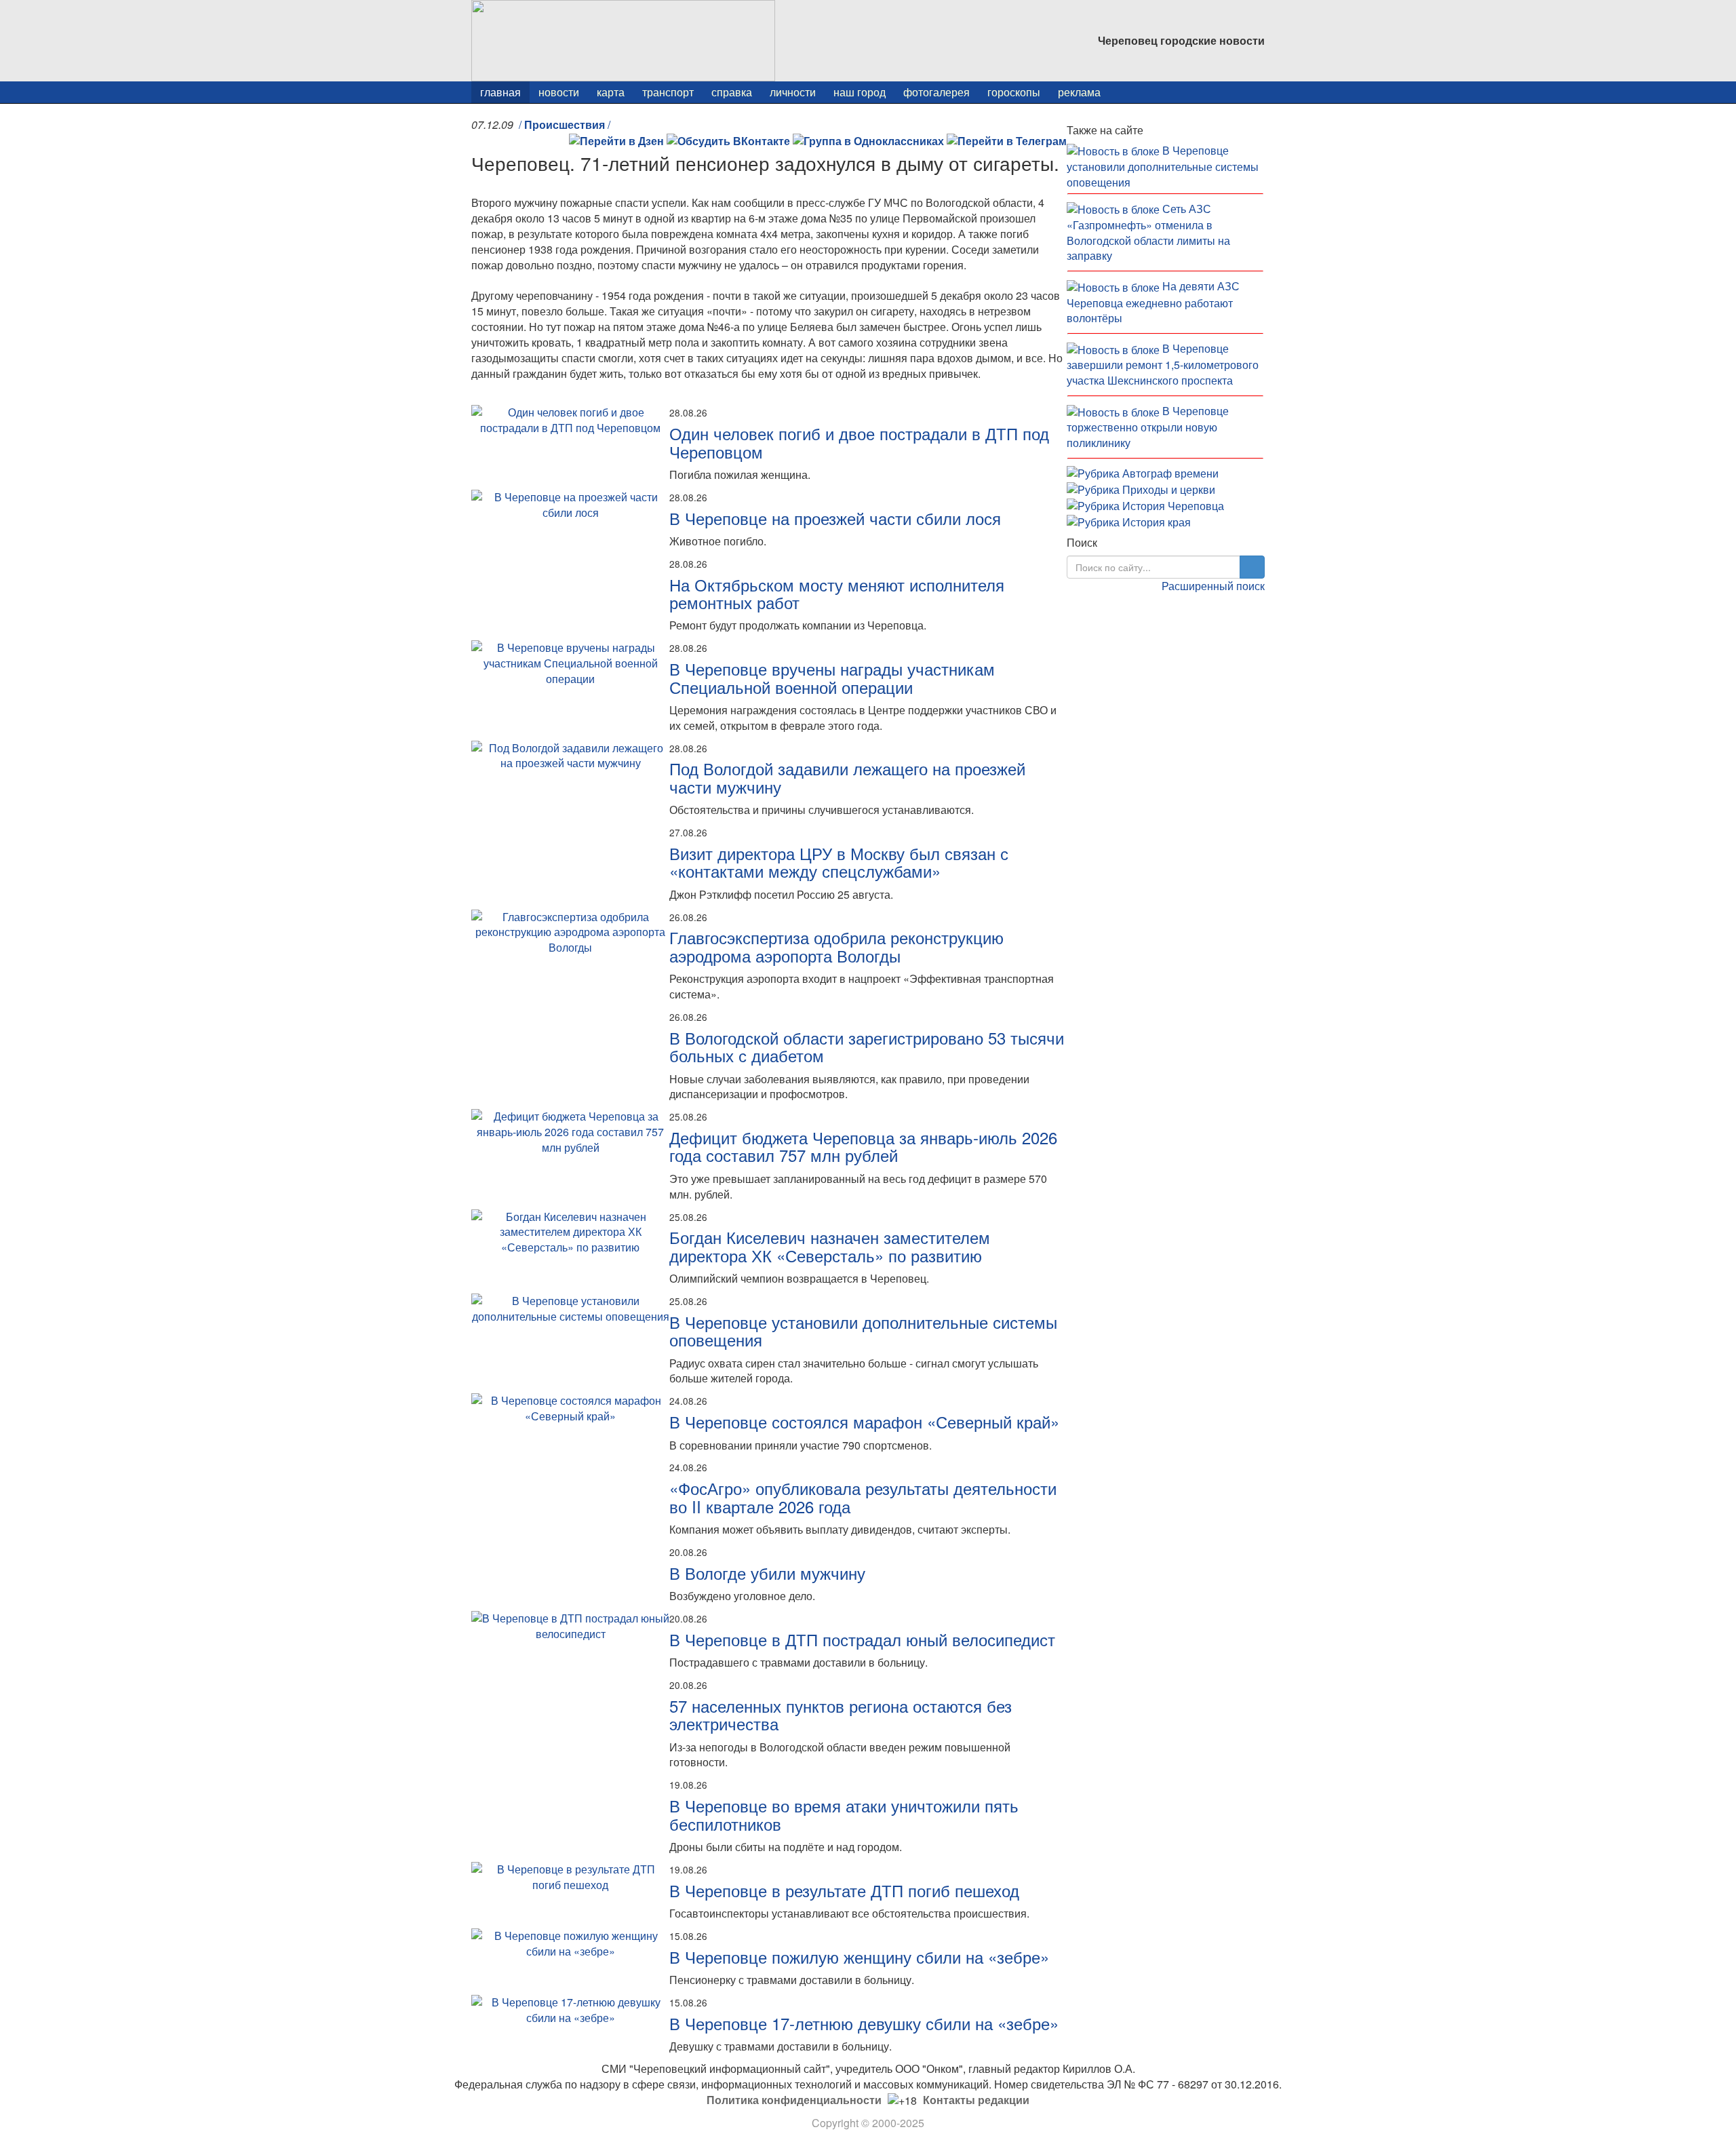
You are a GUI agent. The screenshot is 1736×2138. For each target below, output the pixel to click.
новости (559, 92)
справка (732, 92)
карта (611, 92)
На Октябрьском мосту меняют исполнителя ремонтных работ (837, 593)
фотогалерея (936, 92)
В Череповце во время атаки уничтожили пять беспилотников (844, 1814)
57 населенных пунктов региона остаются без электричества (841, 1714)
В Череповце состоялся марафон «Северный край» (864, 1421)
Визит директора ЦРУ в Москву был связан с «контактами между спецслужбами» (839, 862)
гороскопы (1014, 92)
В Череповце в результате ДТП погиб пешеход (844, 1890)
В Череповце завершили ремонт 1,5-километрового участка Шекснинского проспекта (1163, 364)
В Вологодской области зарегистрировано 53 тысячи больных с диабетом (867, 1046)
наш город (860, 92)
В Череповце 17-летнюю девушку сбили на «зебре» (864, 2023)
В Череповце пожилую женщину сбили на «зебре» (859, 1957)
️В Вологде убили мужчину (767, 1573)
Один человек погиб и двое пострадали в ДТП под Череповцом (859, 442)
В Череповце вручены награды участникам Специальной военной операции (832, 677)
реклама (1079, 92)
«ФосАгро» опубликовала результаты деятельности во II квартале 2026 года (863, 1497)
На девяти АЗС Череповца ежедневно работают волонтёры (1153, 302)
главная (500, 92)
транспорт (668, 92)
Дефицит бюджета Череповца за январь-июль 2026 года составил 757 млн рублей (863, 1146)
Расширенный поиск (1213, 586)
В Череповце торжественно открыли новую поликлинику (1148, 427)
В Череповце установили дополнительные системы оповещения (863, 1330)
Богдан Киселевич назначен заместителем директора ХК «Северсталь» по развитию (830, 1246)
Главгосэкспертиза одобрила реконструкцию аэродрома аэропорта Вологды (836, 946)
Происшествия (565, 124)
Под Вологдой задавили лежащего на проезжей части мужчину (847, 777)
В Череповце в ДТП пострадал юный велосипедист (862, 1639)
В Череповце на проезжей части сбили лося (835, 518)
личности (793, 92)
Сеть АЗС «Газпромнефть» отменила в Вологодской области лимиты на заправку (1148, 232)
